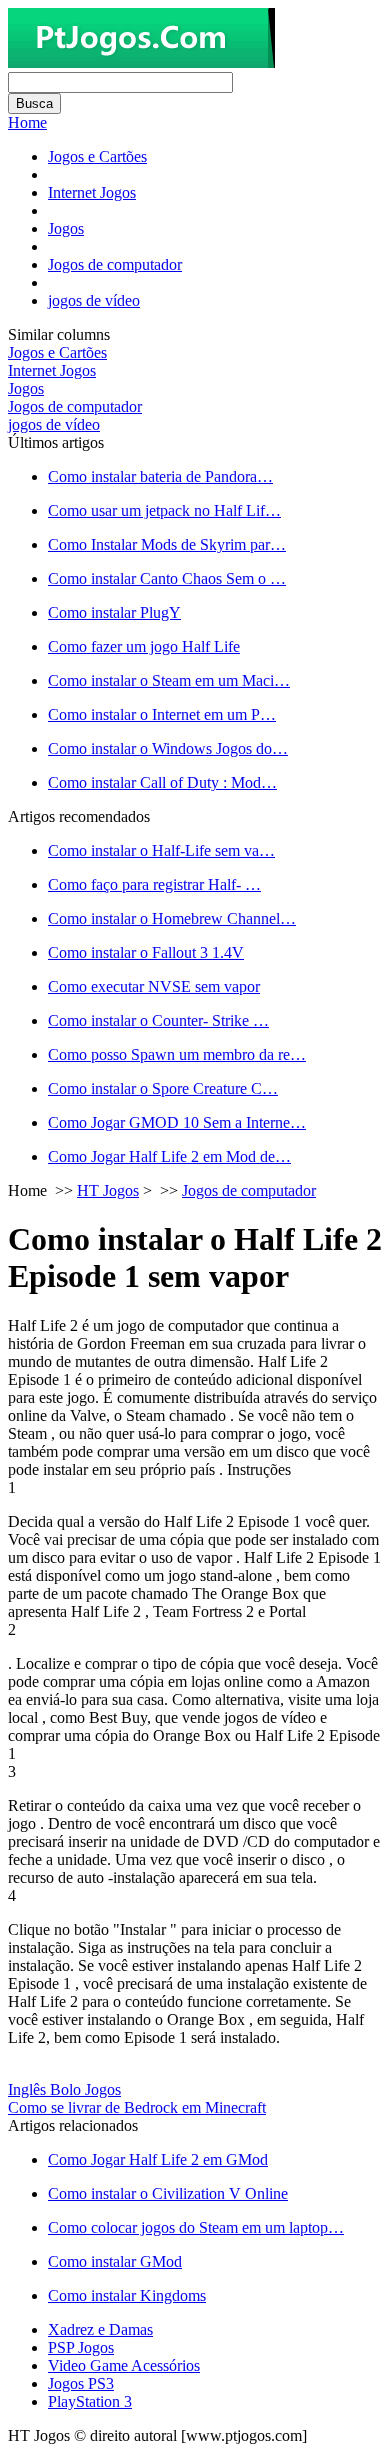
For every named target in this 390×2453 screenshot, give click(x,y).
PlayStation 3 (90, 2401)
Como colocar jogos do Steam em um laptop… (196, 2227)
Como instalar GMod (115, 2261)
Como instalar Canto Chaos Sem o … (167, 578)
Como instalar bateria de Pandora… (160, 476)
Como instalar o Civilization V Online (168, 2193)
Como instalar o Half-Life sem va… (161, 850)
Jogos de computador (115, 264)
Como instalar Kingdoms (127, 2295)
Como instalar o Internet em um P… (162, 714)
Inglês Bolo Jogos (64, 2089)
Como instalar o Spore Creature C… (163, 1088)
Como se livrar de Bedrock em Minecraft (137, 2107)
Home (27, 122)
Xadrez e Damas (100, 2329)
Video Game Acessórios (124, 2365)
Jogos (66, 228)
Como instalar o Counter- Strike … (158, 1020)
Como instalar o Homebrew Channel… (172, 918)
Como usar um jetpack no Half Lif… (164, 510)
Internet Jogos (92, 192)
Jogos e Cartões (97, 156)
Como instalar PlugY (114, 612)
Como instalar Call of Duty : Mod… (162, 782)
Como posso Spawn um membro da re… (177, 1054)
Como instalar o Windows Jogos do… (168, 748)
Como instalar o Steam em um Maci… (169, 680)
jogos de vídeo (94, 300)
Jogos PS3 (81, 2383)
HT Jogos (108, 1190)
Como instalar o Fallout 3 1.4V (146, 952)
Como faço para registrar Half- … (154, 884)
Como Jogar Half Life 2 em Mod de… (169, 1156)
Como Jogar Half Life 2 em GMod (158, 2159)
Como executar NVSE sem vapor (154, 986)
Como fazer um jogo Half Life (144, 646)
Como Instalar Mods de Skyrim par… (167, 544)
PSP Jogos (81, 2347)
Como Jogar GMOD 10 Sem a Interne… (177, 1122)
